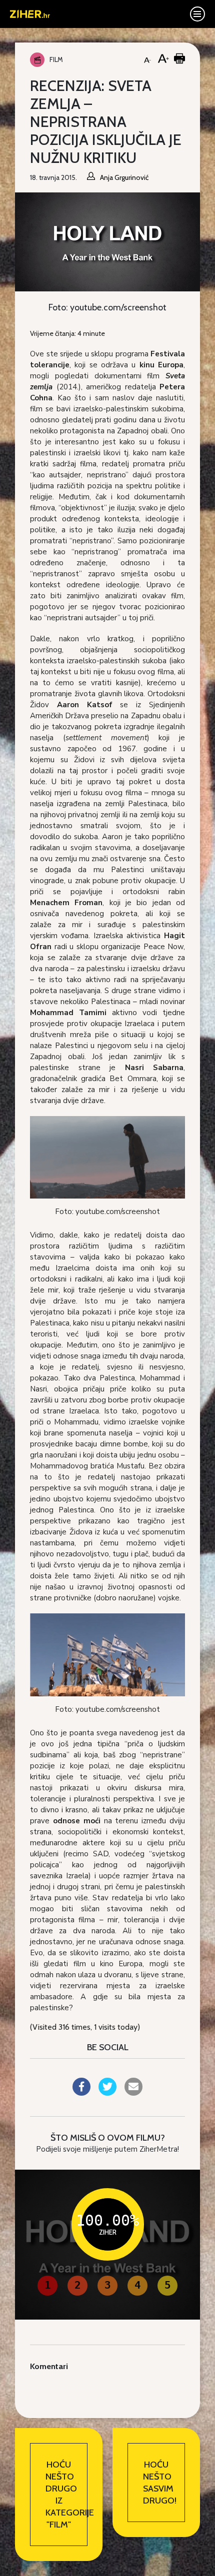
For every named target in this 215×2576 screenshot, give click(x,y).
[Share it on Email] (133, 2093)
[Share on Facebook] (81, 2093)
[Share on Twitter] (107, 2093)
